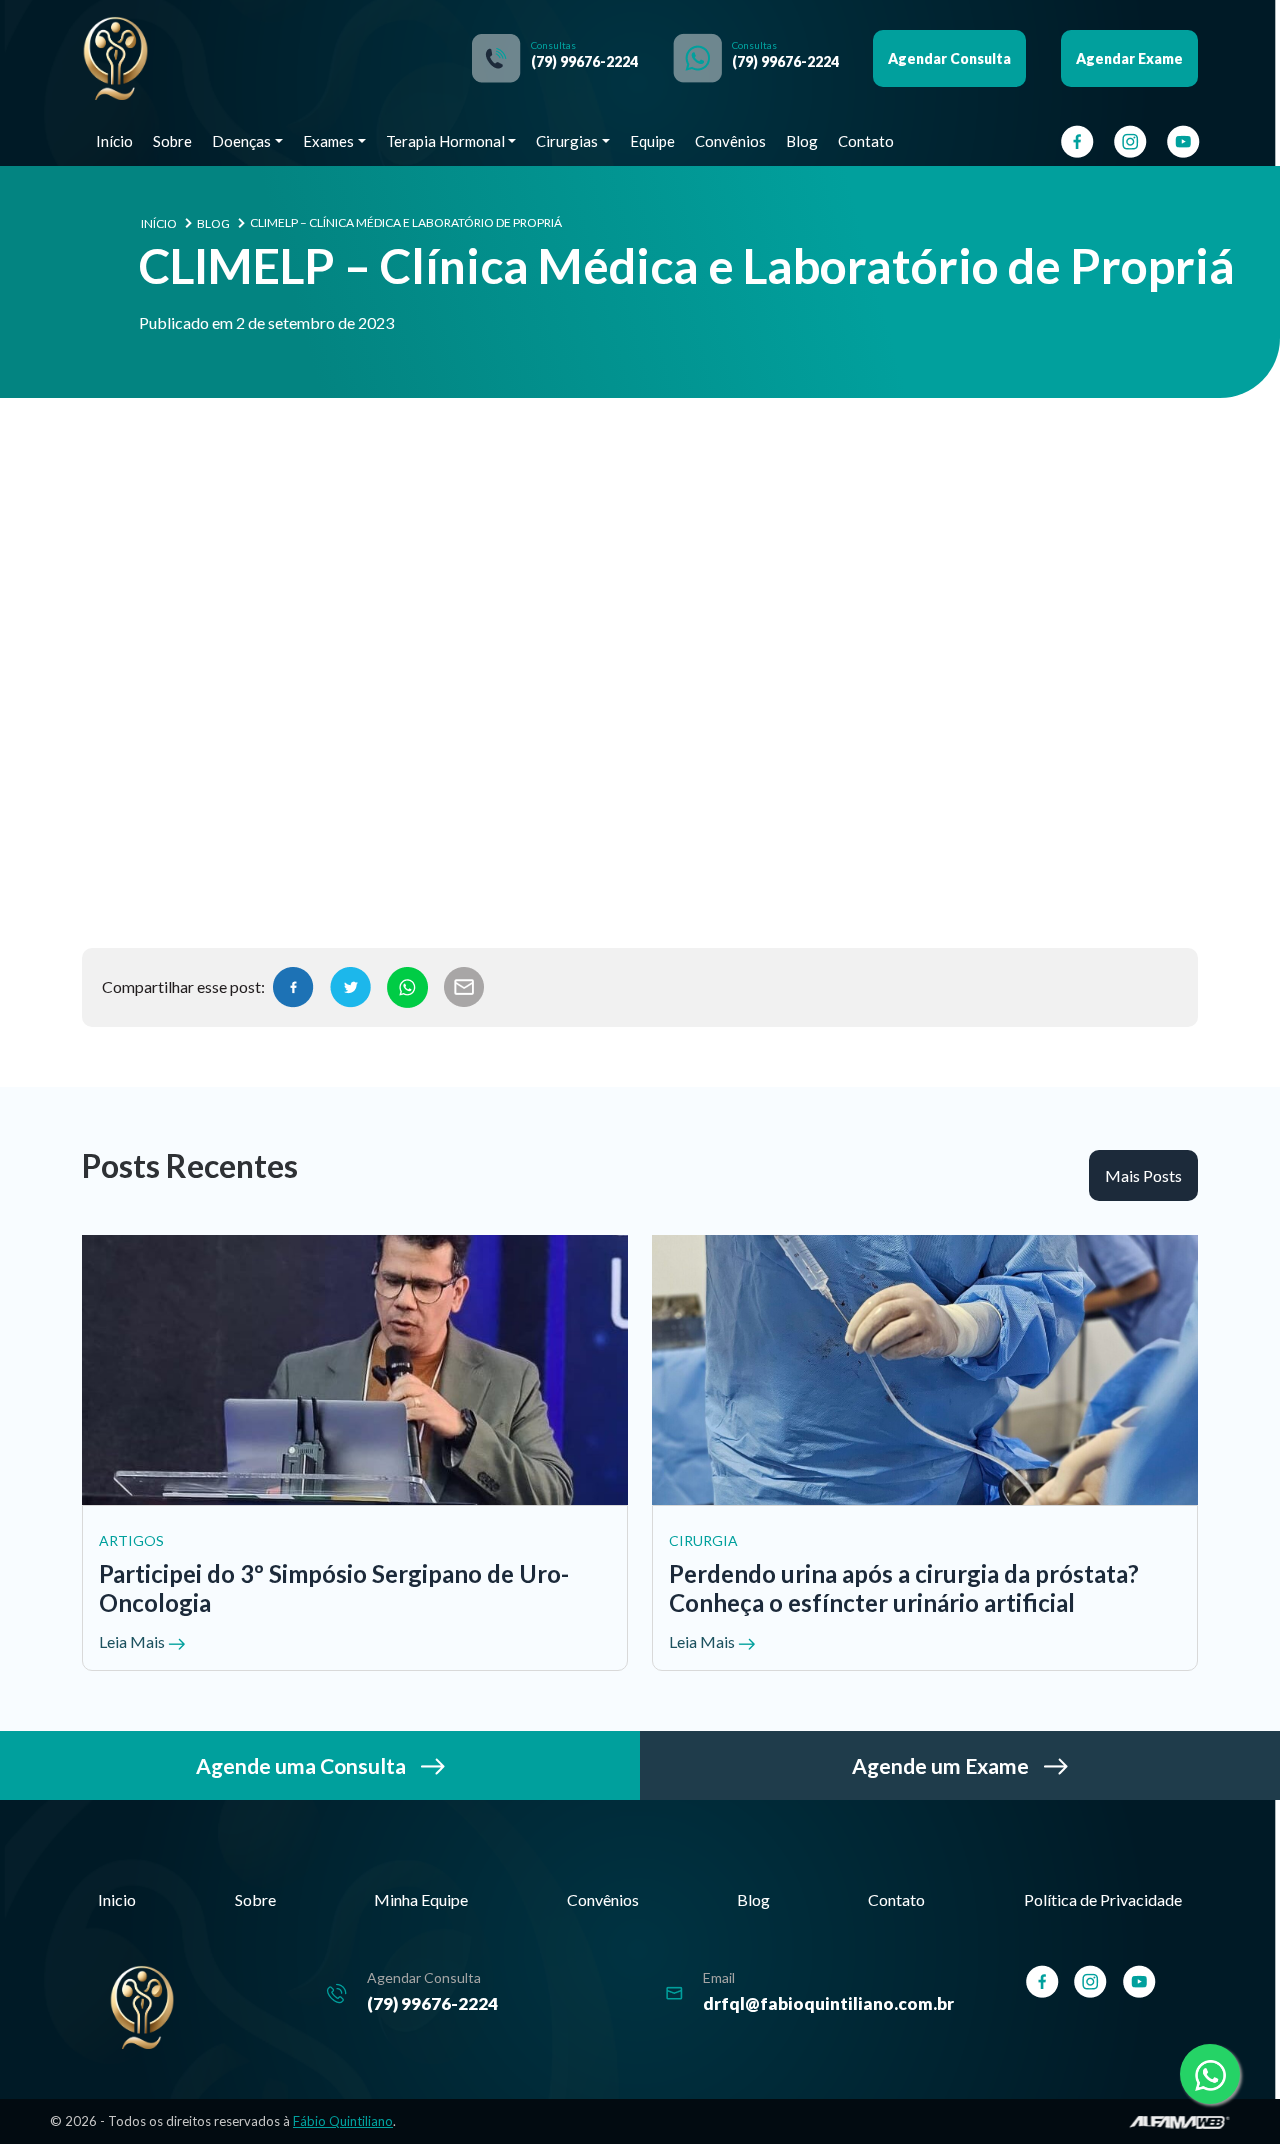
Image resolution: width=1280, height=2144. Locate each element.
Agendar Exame (1129, 58)
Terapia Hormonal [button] (445, 141)
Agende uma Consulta (303, 1765)
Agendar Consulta (949, 58)
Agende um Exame (942, 1765)
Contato (866, 141)
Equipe (652, 141)
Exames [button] (328, 141)
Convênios (730, 141)
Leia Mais (133, 1641)
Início (114, 141)
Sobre (172, 141)
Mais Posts (1143, 1175)
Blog (802, 141)
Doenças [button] (241, 141)
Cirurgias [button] (567, 141)
